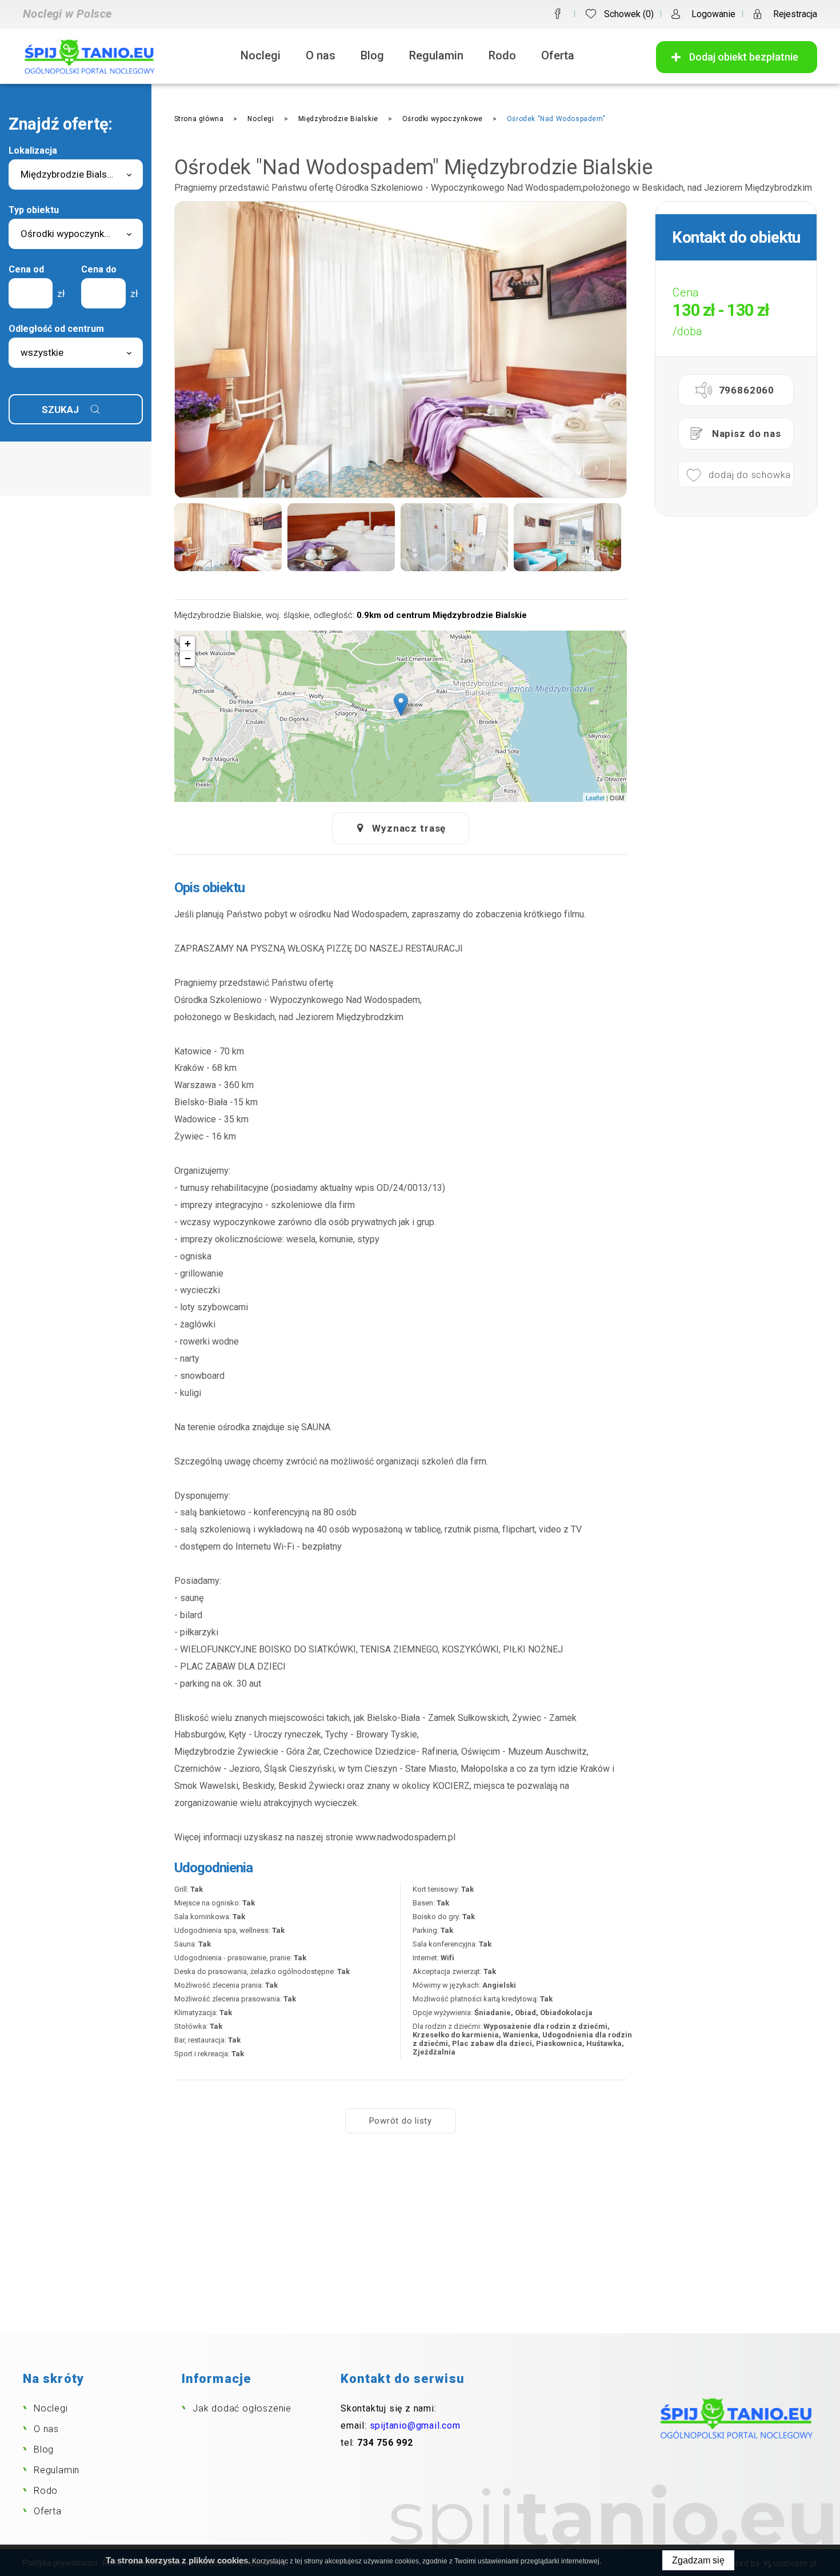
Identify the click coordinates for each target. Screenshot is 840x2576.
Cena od (26, 269)
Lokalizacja (33, 151)
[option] (401, 350)
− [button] (188, 658)
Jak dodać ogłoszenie (242, 2408)
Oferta (558, 55)
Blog (372, 55)
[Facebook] (558, 14)
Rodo (502, 55)
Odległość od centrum (56, 329)
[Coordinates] (401, 705)
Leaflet (595, 797)
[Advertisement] (420, 2248)
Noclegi (261, 55)
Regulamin (436, 55)
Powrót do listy (401, 2121)
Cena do (99, 269)
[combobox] (76, 174)
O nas (321, 55)
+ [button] (188, 643)
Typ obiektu (34, 210)
